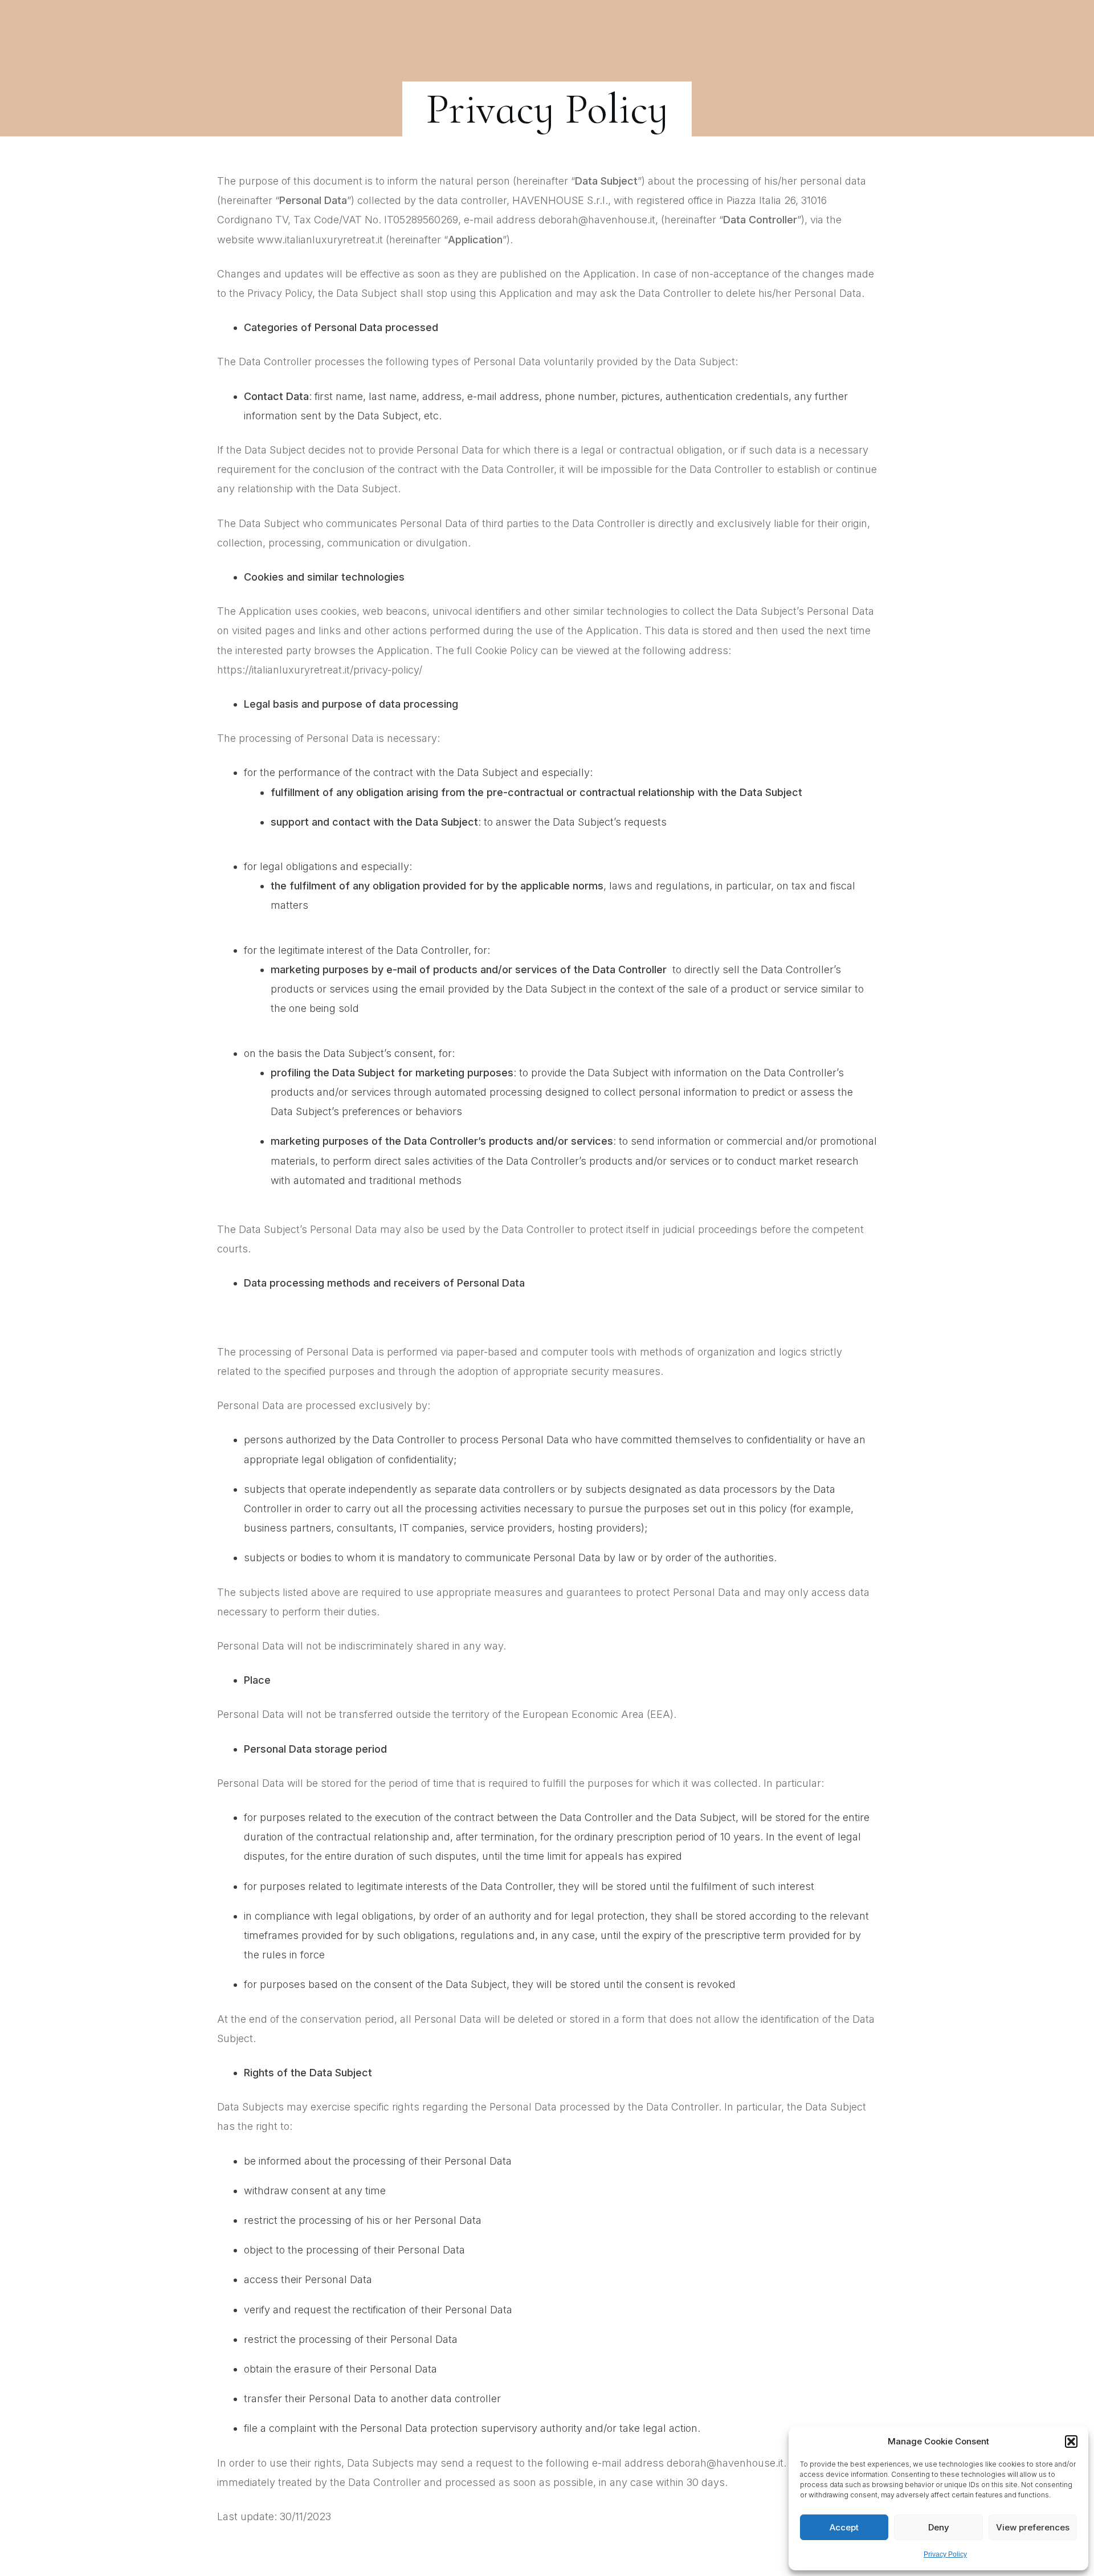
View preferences (1033, 2527)
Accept (844, 2527)
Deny (939, 2527)
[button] (1071, 2442)
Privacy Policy (945, 2554)
